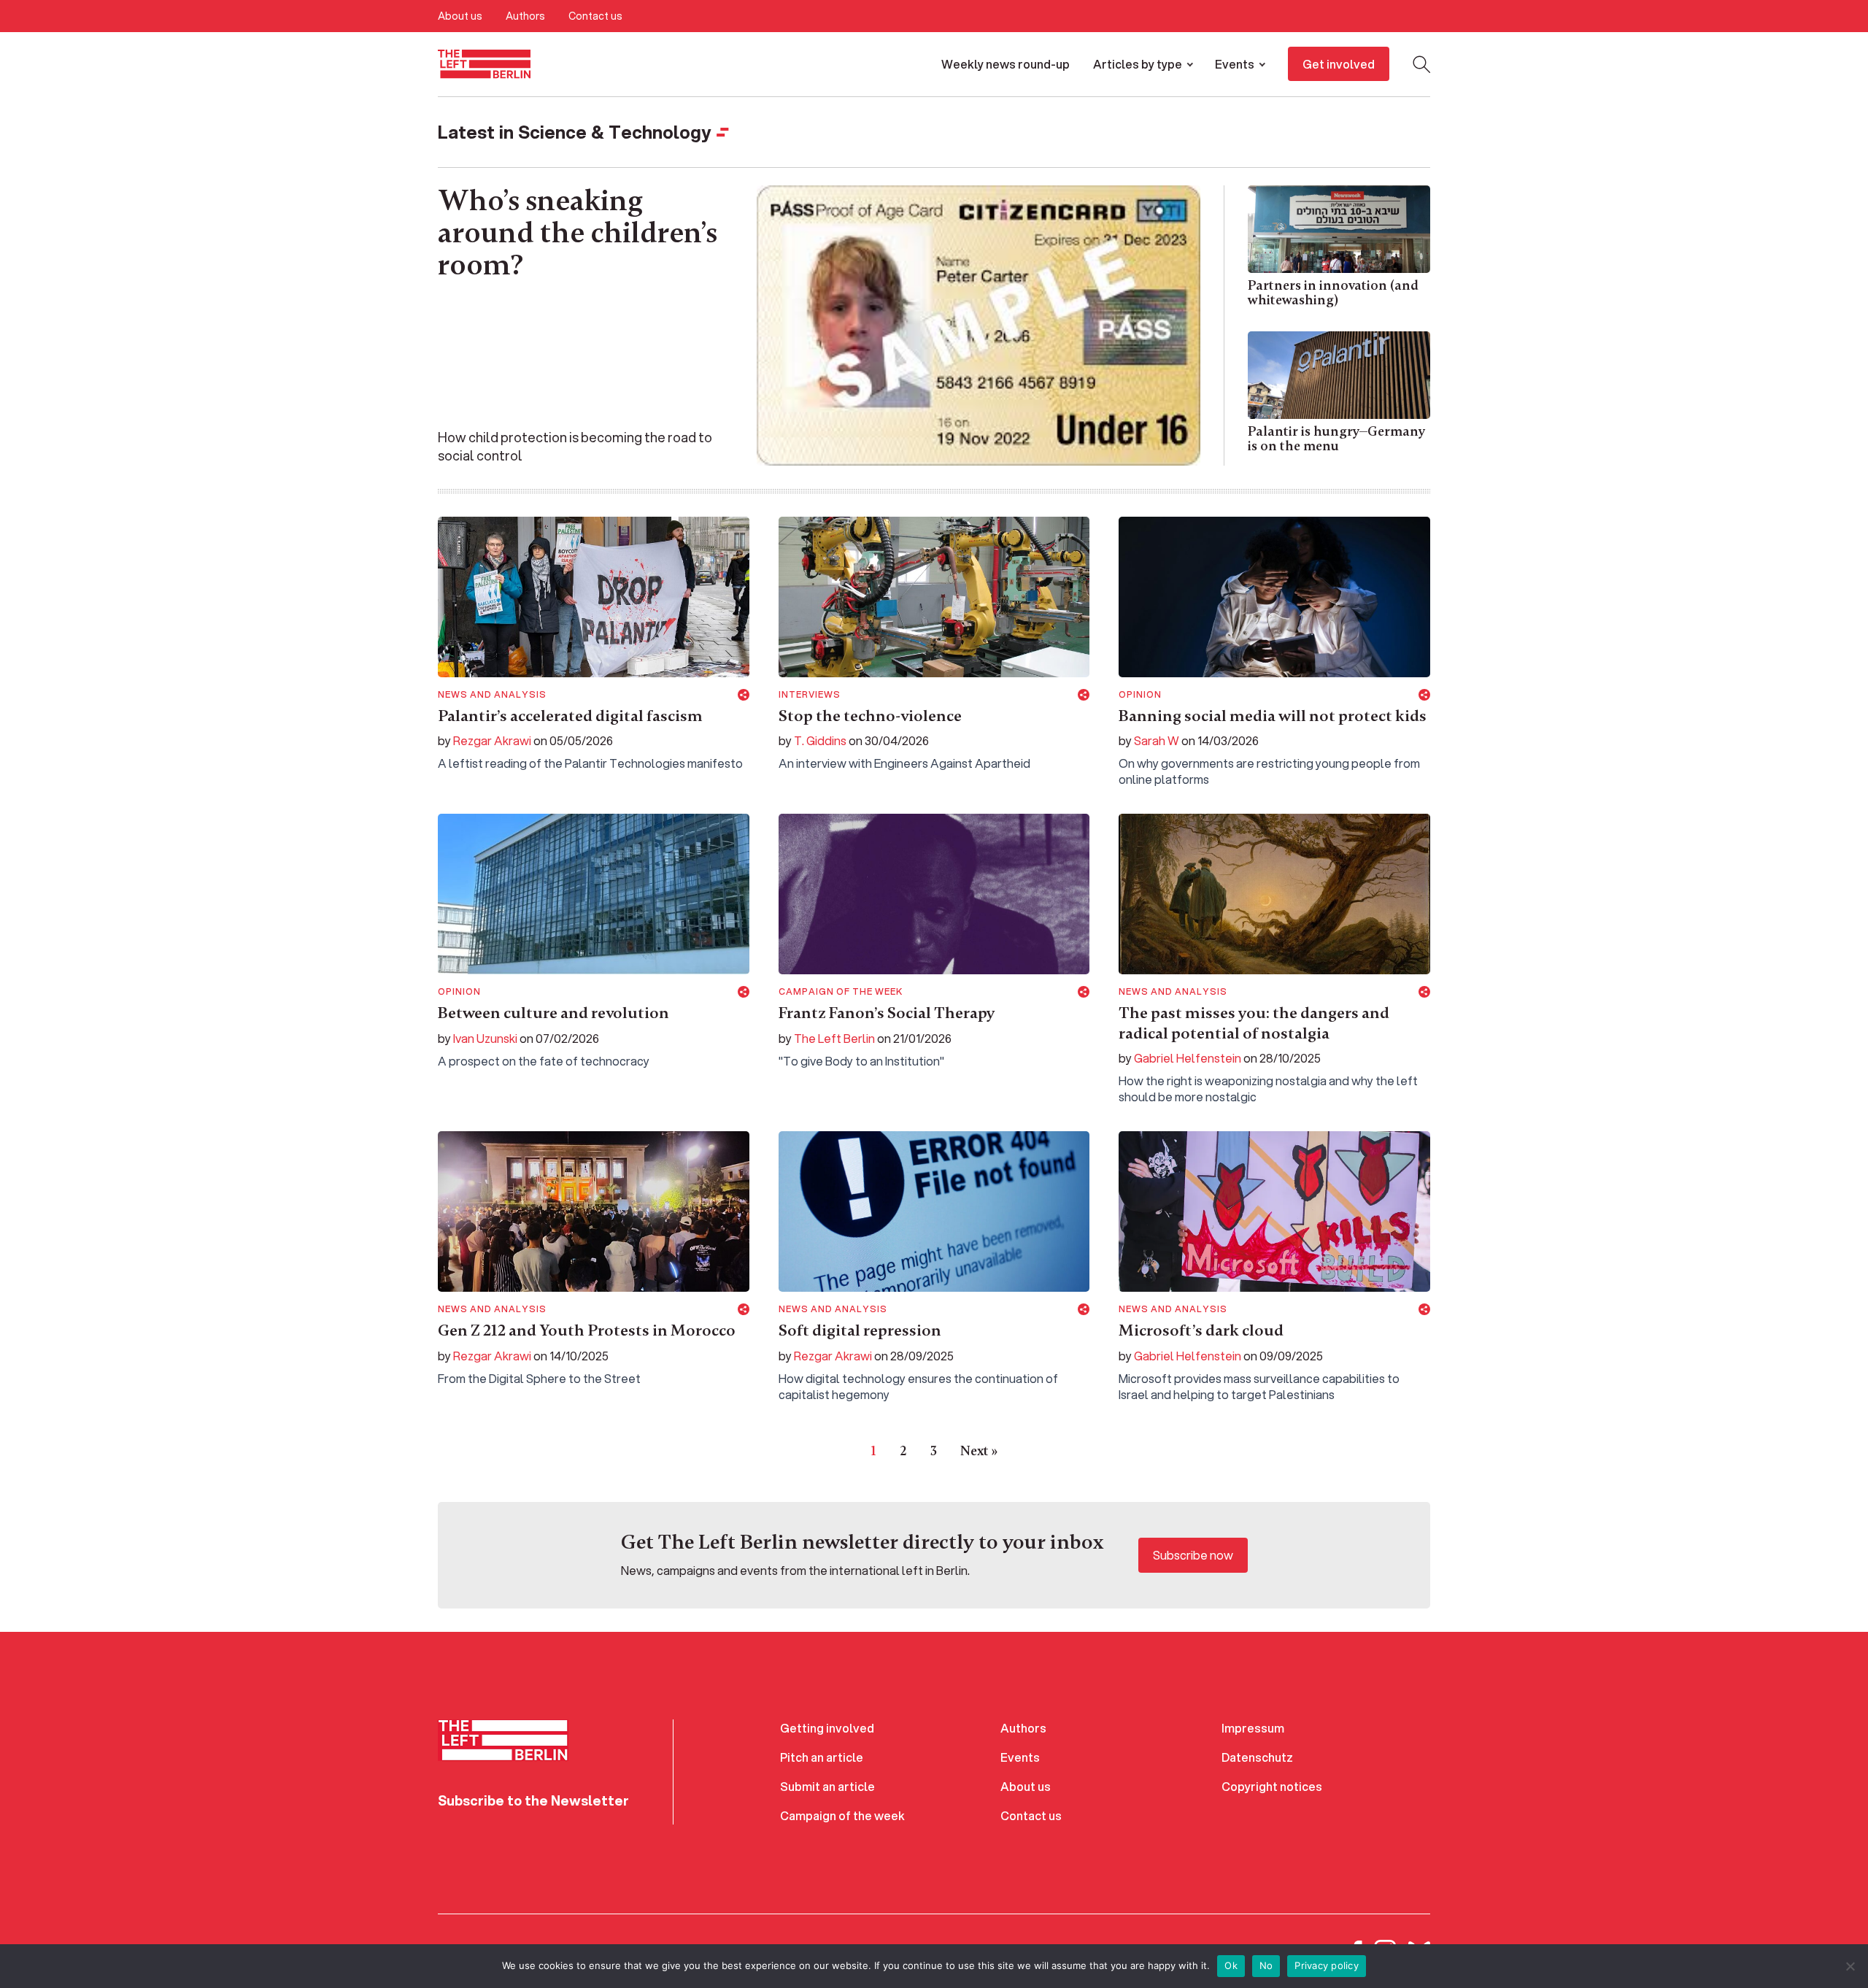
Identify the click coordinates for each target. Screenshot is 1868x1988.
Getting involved (827, 1728)
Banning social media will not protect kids (1274, 716)
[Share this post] (744, 695)
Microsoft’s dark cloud (1201, 1330)
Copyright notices (1272, 1786)
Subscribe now (1193, 1555)
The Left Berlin (834, 1038)
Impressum (1253, 1728)
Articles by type (1138, 64)
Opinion (1140, 695)
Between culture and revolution (553, 1013)
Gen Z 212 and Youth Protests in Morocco (587, 1330)
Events (1235, 64)
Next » (979, 1451)
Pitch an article (822, 1757)
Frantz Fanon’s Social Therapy (887, 1013)
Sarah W (1157, 740)
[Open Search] (1421, 64)
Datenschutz (1257, 1757)
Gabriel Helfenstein (1188, 1058)
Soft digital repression (860, 1330)
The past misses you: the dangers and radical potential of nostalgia (1254, 1023)
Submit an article (827, 1786)
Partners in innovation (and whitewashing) (1333, 293)
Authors (525, 16)
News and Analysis (492, 695)
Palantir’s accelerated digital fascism (570, 716)
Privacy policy (1327, 1965)
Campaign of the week (841, 992)
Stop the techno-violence (870, 716)
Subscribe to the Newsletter (533, 1800)
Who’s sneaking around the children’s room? (578, 233)
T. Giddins (820, 740)
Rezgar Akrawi (492, 740)
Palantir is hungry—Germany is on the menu (1336, 439)
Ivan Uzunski (485, 1038)
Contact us (595, 16)
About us (460, 16)
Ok (1231, 1965)
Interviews (810, 695)
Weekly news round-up (1006, 64)
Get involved (1339, 64)
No (1266, 1965)
